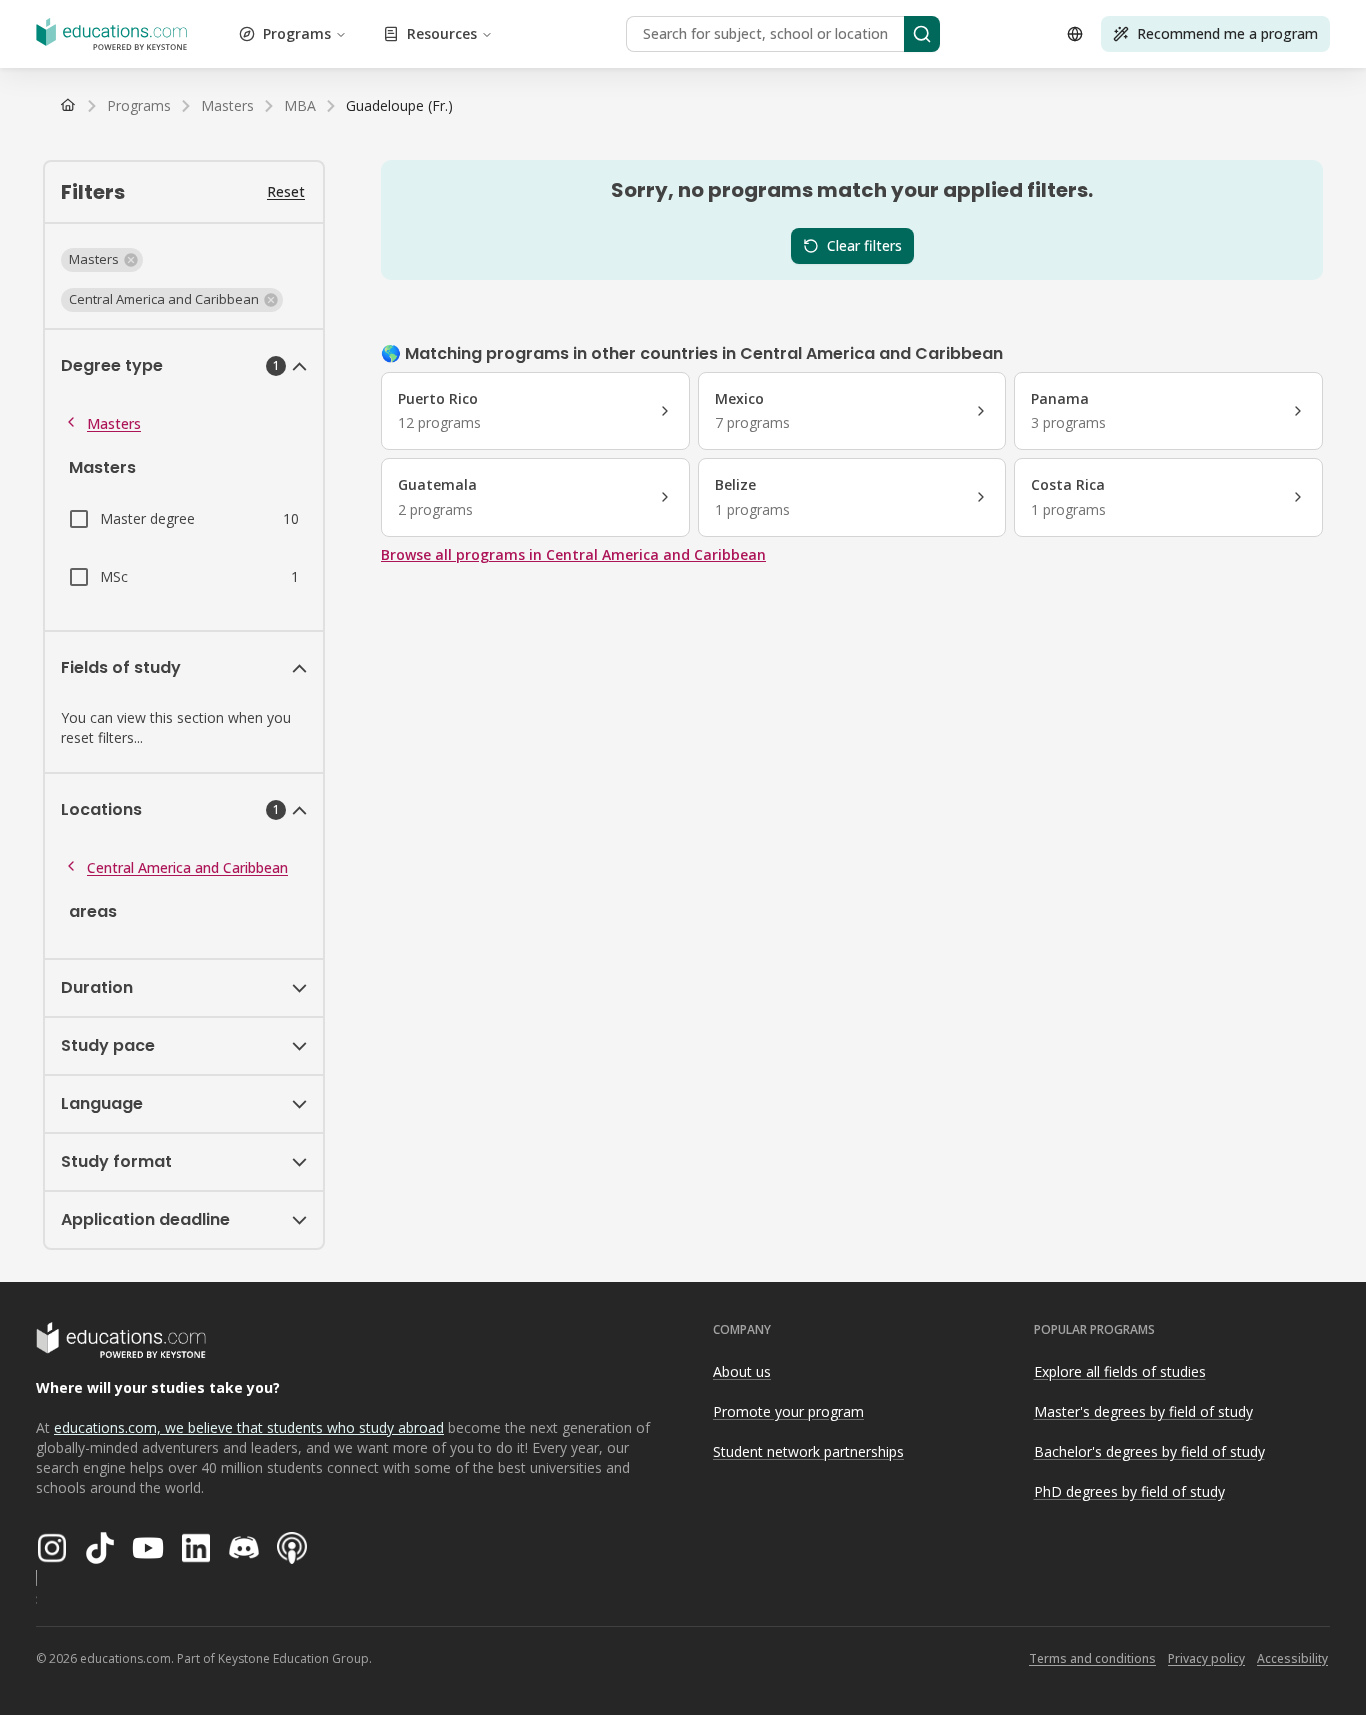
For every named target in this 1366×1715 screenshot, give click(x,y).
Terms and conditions (1092, 1658)
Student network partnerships (808, 1451)
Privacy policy (1206, 1658)
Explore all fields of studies (1120, 1371)
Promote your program (788, 1411)
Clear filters (864, 245)
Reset (286, 191)
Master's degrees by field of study (1143, 1411)
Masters (114, 423)
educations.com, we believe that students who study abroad (249, 1427)
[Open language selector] (1075, 34)
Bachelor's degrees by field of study (1149, 1451)
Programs (297, 33)
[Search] (922, 34)
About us (742, 1371)
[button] (102, 260)
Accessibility (1292, 1658)
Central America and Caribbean (187, 867)
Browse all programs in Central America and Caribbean (573, 554)
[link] (399, 106)
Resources (442, 33)
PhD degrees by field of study (1129, 1491)
